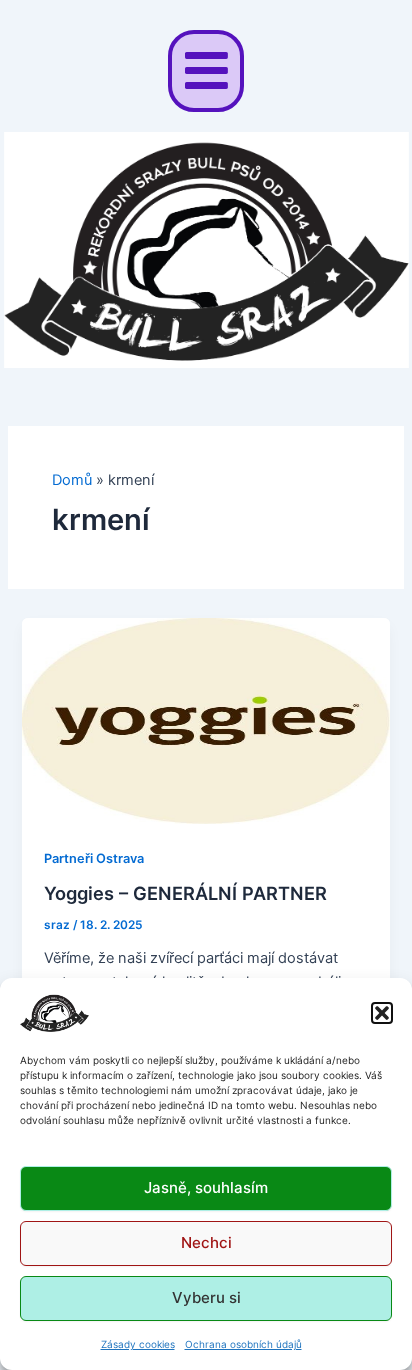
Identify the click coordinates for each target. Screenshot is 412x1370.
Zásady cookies (138, 1344)
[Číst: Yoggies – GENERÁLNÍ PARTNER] (205, 720)
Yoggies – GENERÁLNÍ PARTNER (185, 893)
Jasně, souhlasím (206, 1187)
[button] (382, 1013)
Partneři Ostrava (94, 858)
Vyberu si (206, 1297)
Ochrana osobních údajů (243, 1344)
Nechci (206, 1242)
